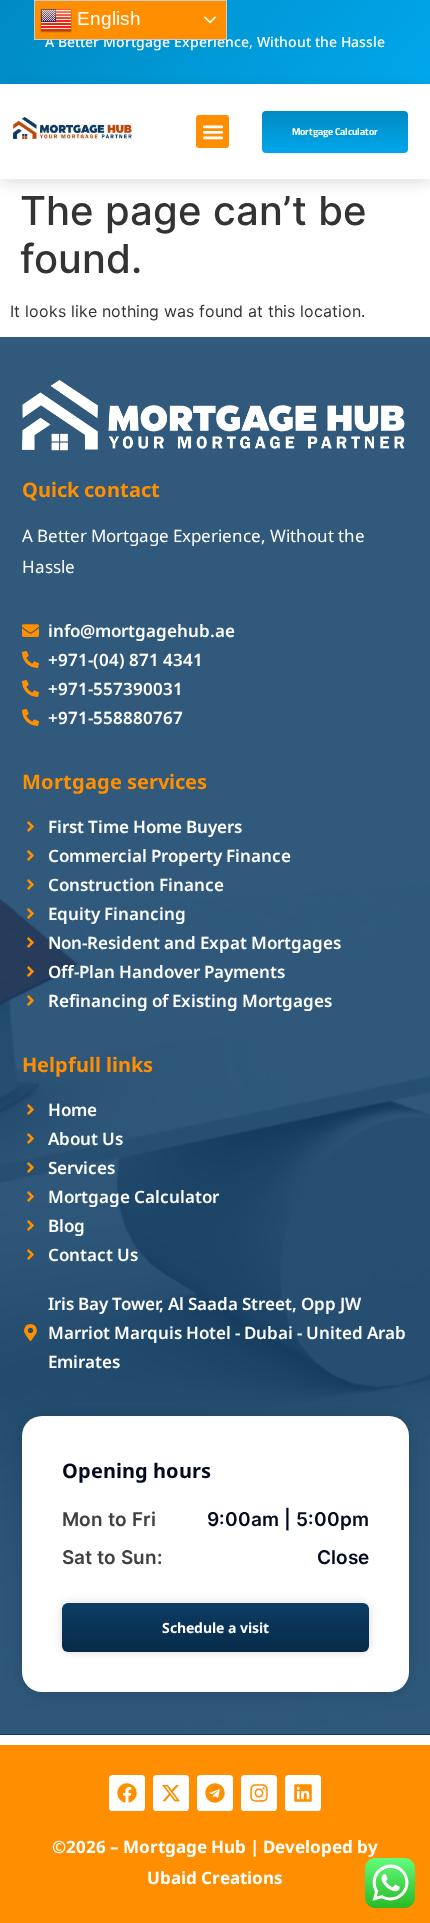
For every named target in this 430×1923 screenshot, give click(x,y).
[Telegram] (215, 1793)
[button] (212, 131)
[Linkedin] (303, 1793)
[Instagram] (259, 1793)
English (106, 18)
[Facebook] (127, 1793)
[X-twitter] (171, 1793)
